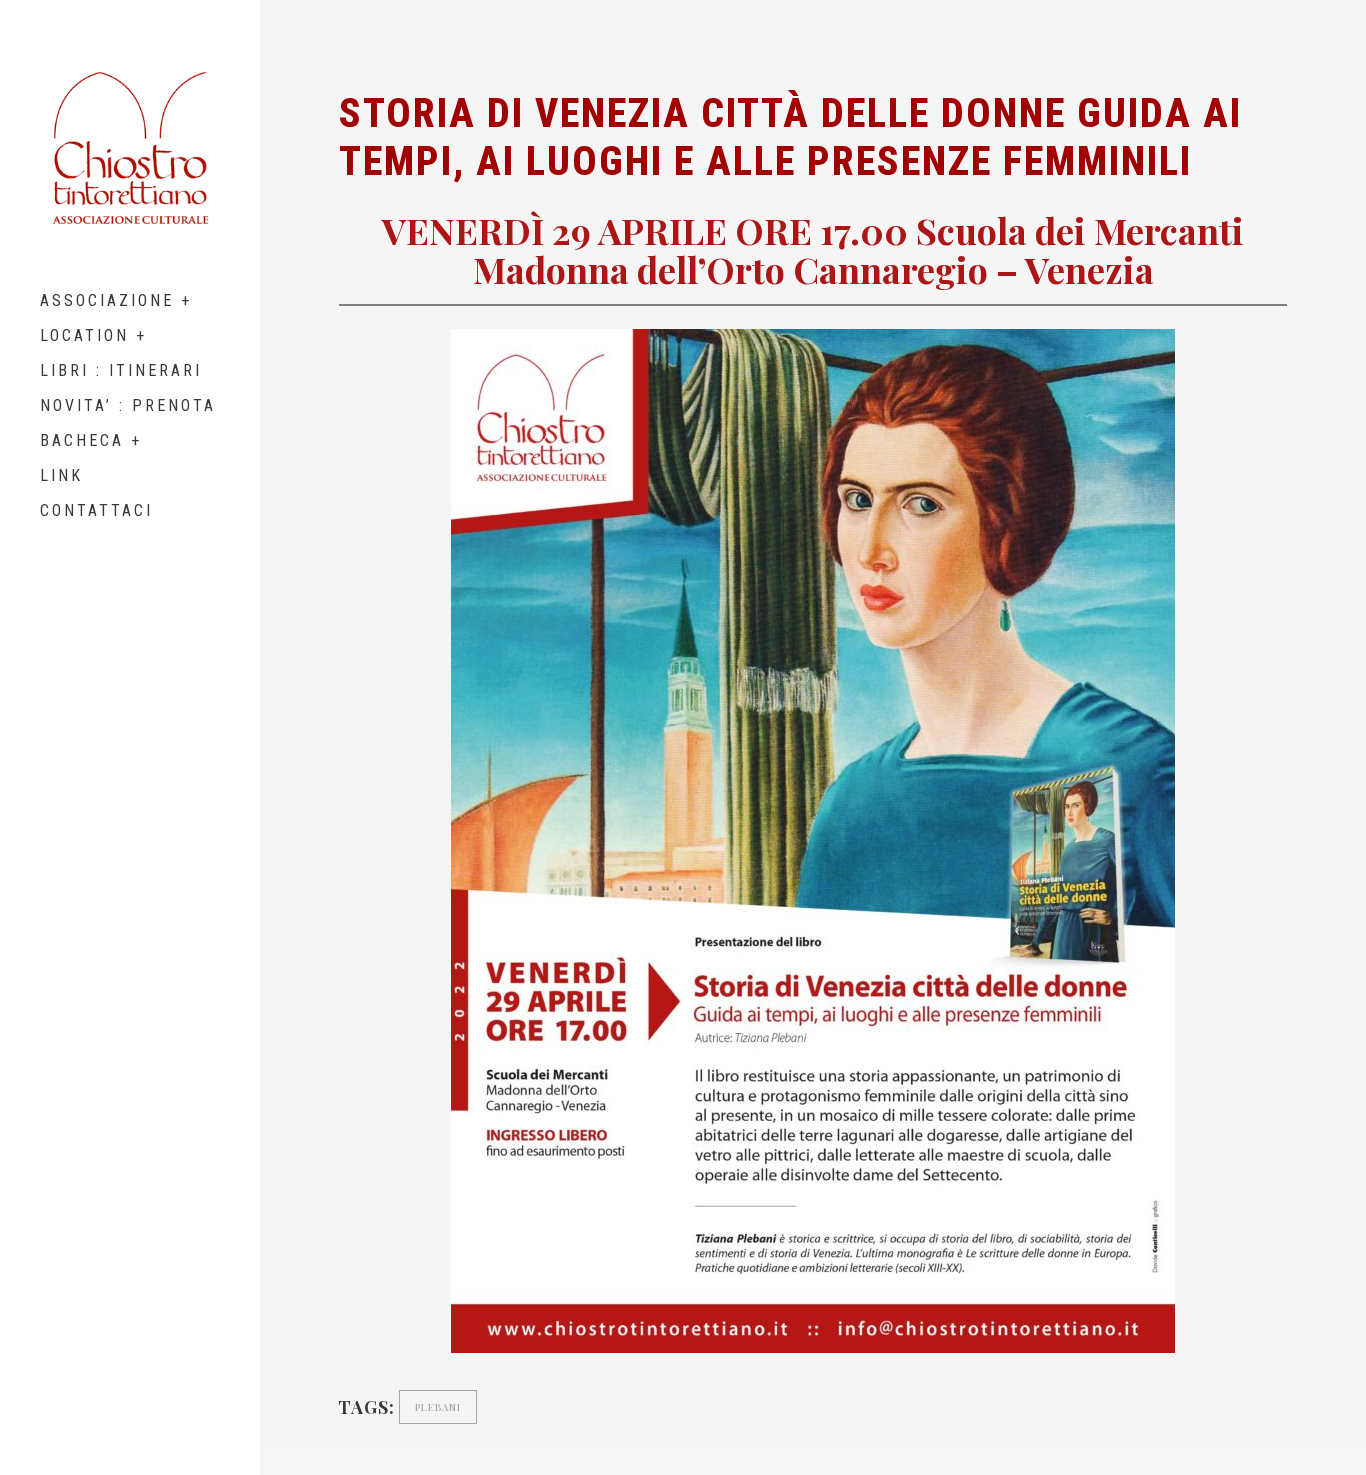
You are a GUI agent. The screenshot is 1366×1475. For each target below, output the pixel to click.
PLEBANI (438, 1407)
